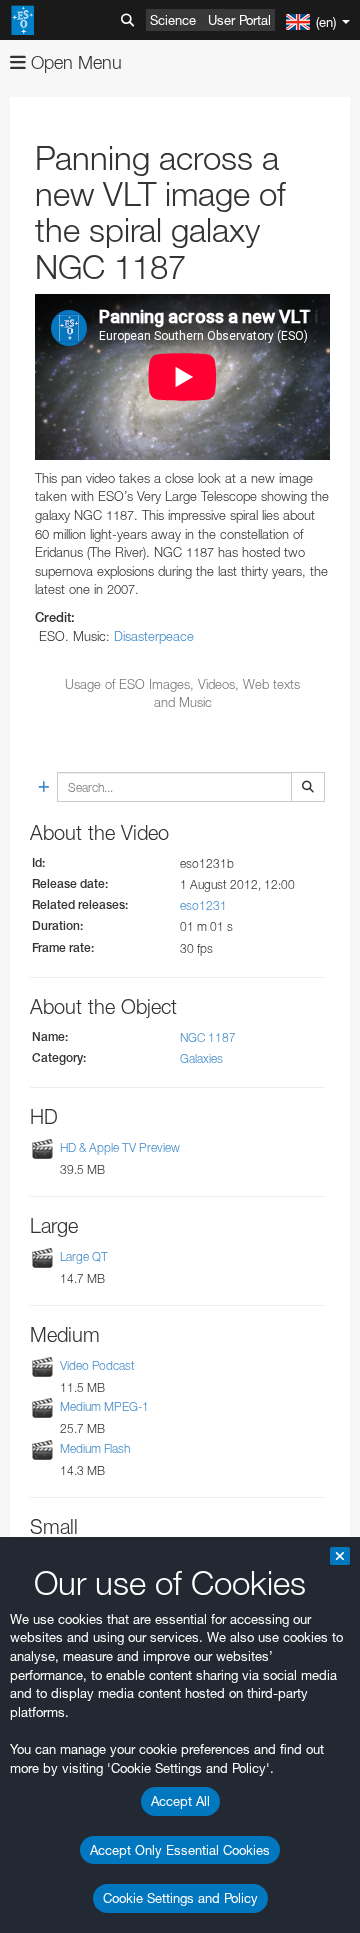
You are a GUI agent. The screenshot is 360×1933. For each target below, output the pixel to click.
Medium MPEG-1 (104, 1407)
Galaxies (201, 1058)
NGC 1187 (208, 1037)
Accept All (180, 1801)
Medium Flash (95, 1448)
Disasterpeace (154, 636)
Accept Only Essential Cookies (180, 1850)
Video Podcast (97, 1365)
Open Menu (74, 62)
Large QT (84, 1256)
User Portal (239, 20)
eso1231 (203, 905)
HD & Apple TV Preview (120, 1147)
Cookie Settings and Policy (180, 1898)
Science (173, 20)
